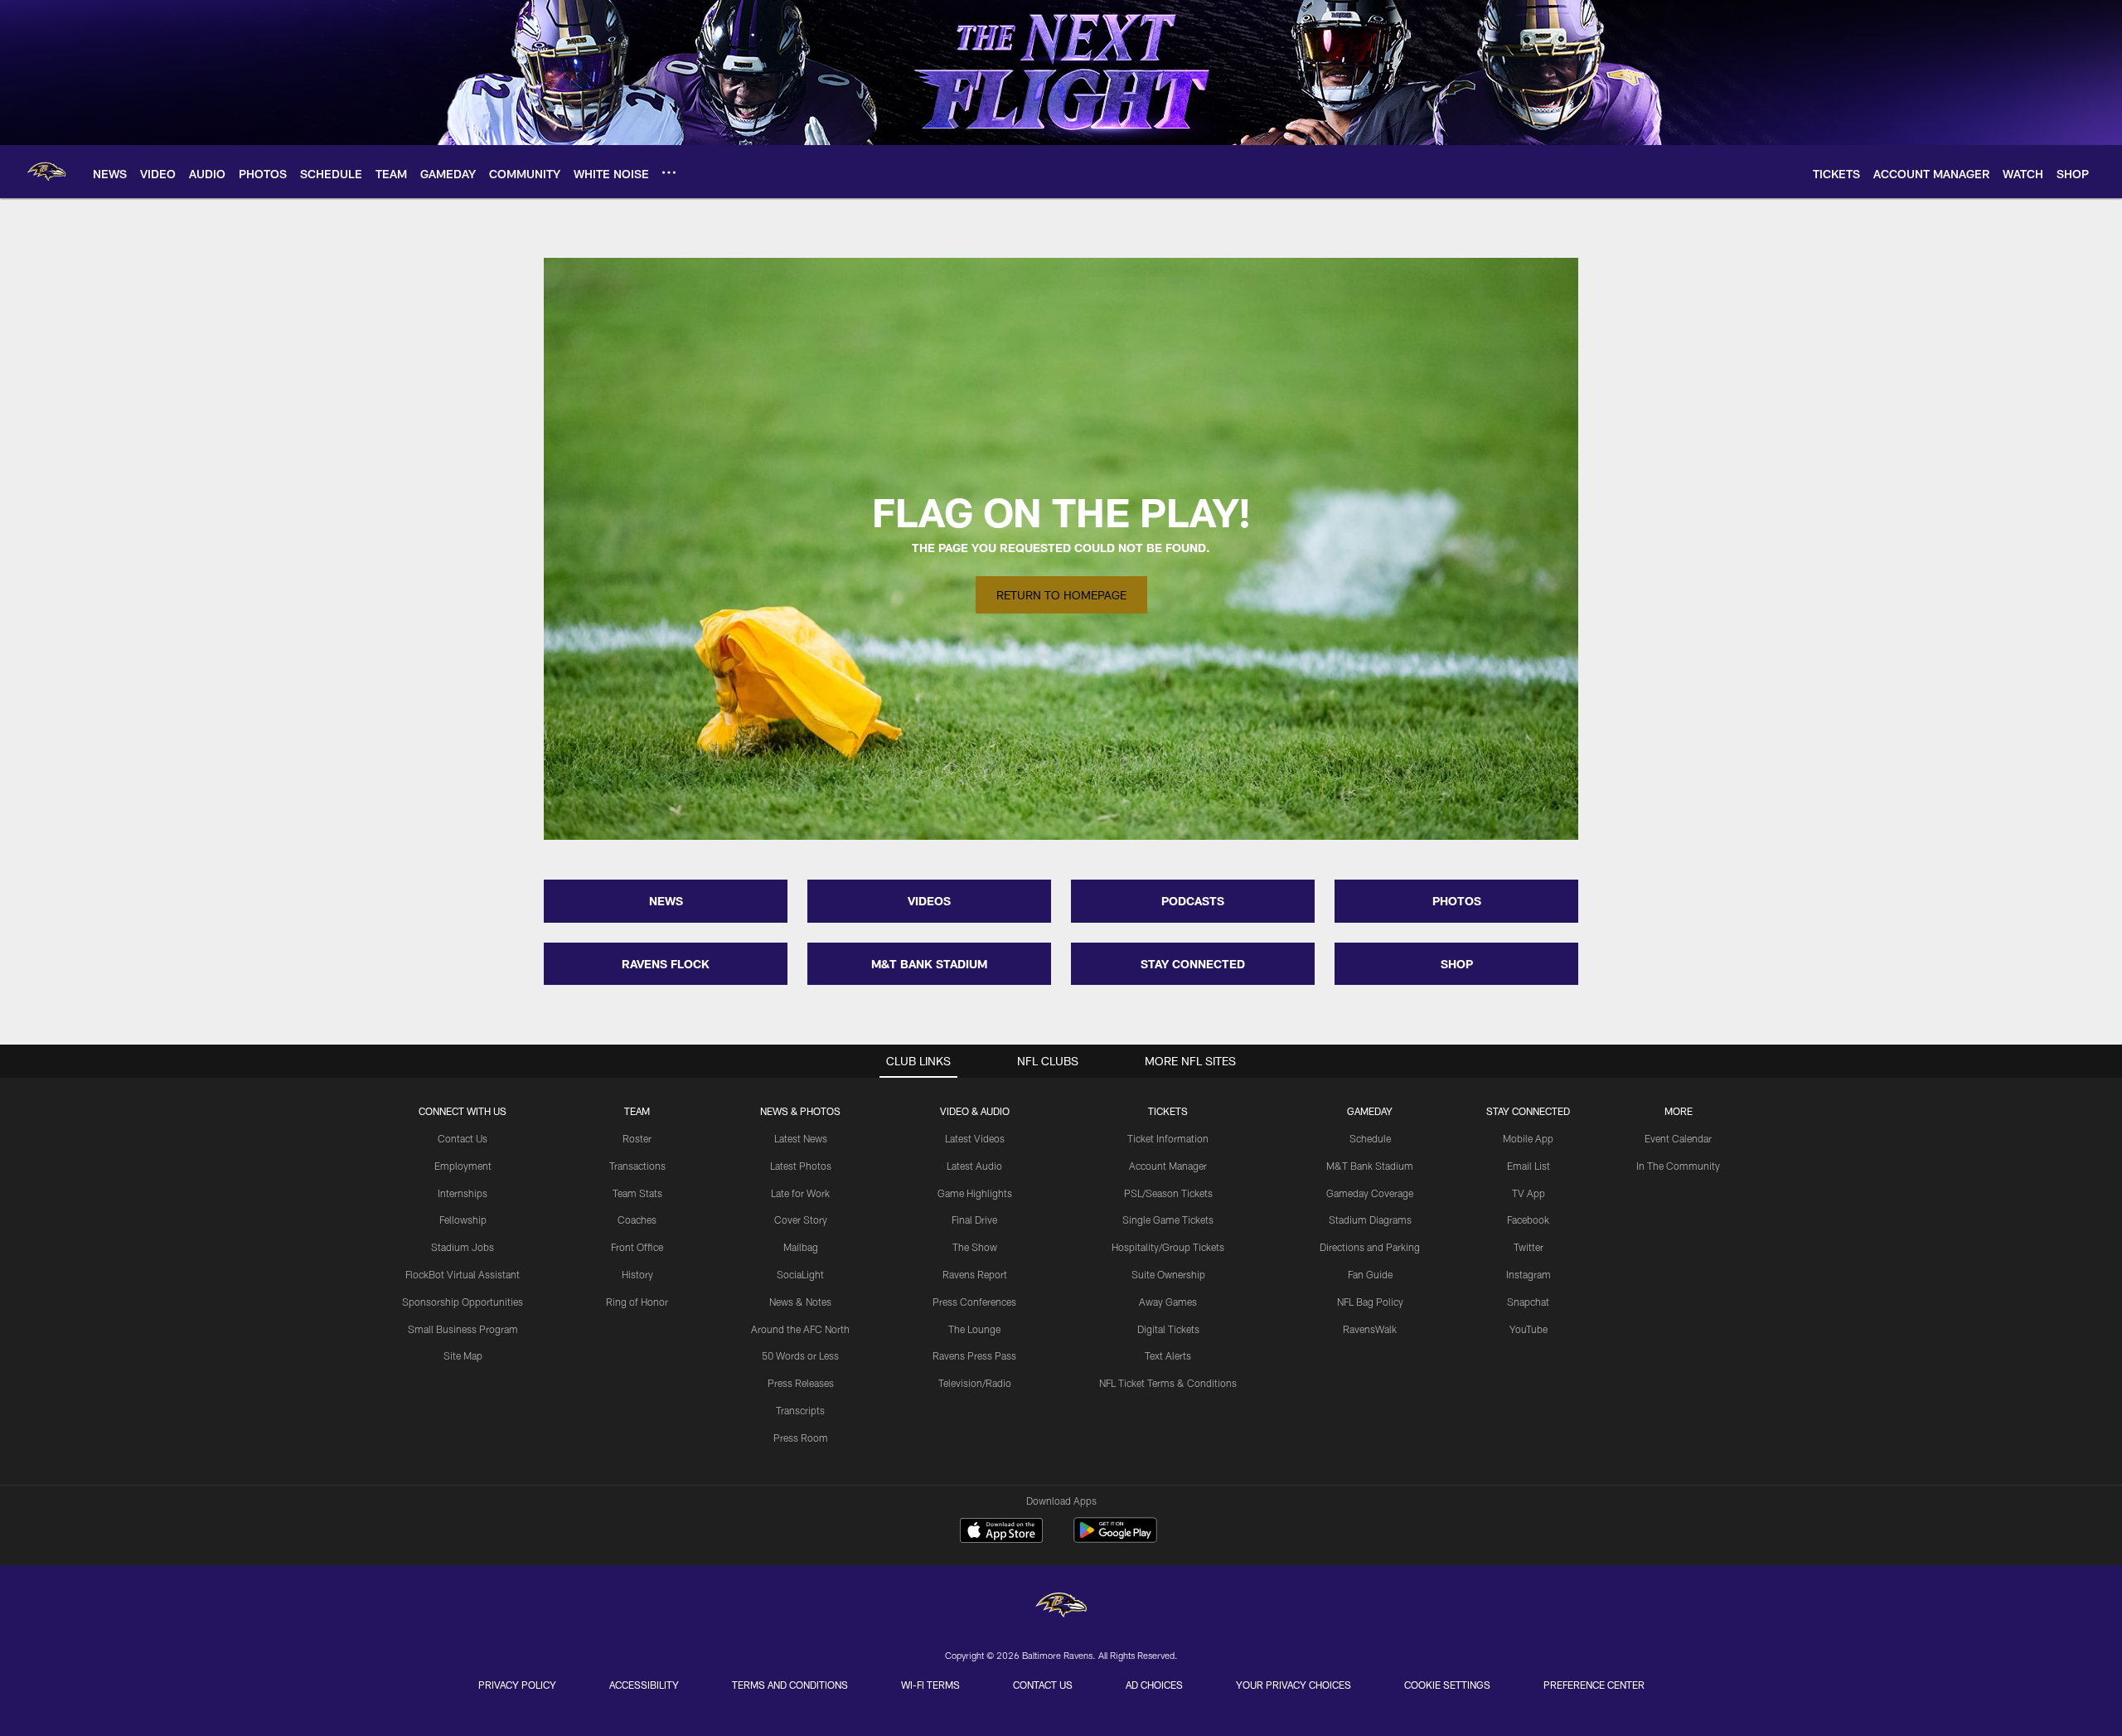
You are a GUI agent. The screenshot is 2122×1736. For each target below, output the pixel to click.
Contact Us (463, 1138)
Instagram (1529, 1274)
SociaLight (800, 1274)
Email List (1529, 1166)
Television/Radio (975, 1383)
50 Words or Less (800, 1355)
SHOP (1457, 964)
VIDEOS (929, 901)
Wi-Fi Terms (930, 1685)
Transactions (637, 1166)
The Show (975, 1247)
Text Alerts (1168, 1355)
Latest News (801, 1138)
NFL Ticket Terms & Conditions (1168, 1383)
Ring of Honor (637, 1302)
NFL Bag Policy (1370, 1302)
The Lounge (974, 1329)
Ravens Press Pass (974, 1355)
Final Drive (974, 1220)
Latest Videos (975, 1138)
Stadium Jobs (463, 1247)
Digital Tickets (1168, 1329)
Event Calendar (1678, 1138)
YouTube (1529, 1329)
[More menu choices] (669, 172)
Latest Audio (974, 1166)
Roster (637, 1138)
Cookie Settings (1447, 1685)
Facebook (1528, 1220)
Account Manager (1168, 1166)
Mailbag (801, 1247)
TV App (1529, 1193)
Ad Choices (1154, 1685)
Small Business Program (463, 1329)
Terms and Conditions (790, 1685)
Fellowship (463, 1220)
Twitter (1529, 1247)
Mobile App (1528, 1138)
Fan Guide (1370, 1274)
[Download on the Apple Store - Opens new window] (1001, 1532)
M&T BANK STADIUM (929, 964)
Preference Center (1594, 1685)
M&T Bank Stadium (1370, 1166)
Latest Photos (801, 1166)
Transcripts (800, 1410)
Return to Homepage (1061, 595)
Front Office (637, 1247)
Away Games (1168, 1302)
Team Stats (637, 1193)
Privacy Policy (517, 1685)
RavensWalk (1370, 1329)
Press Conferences (974, 1302)
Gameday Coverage (1370, 1193)
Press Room (801, 1438)
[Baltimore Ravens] (1061, 1607)
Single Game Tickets (1168, 1220)
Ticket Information (1168, 1138)
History (637, 1274)
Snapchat (1528, 1302)
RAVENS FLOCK (666, 964)
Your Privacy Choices (1294, 1685)
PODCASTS (1193, 901)
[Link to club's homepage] (46, 172)
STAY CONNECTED (1193, 964)
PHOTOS (1457, 901)
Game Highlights (975, 1193)
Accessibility (644, 1685)
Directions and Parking (1370, 1247)
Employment (463, 1166)
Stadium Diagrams (1370, 1220)
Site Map (463, 1355)
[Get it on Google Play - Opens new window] (1115, 1538)
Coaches (637, 1220)
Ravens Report (975, 1274)
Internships (463, 1193)
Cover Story (801, 1220)
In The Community (1678, 1166)
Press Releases (801, 1383)
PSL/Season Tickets (1168, 1193)
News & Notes (800, 1302)
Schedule (1370, 1138)
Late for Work (800, 1193)
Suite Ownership (1168, 1274)
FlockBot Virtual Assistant (463, 1274)
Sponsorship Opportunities (463, 1302)
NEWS (666, 901)
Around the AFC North (800, 1329)
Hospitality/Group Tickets (1168, 1247)
